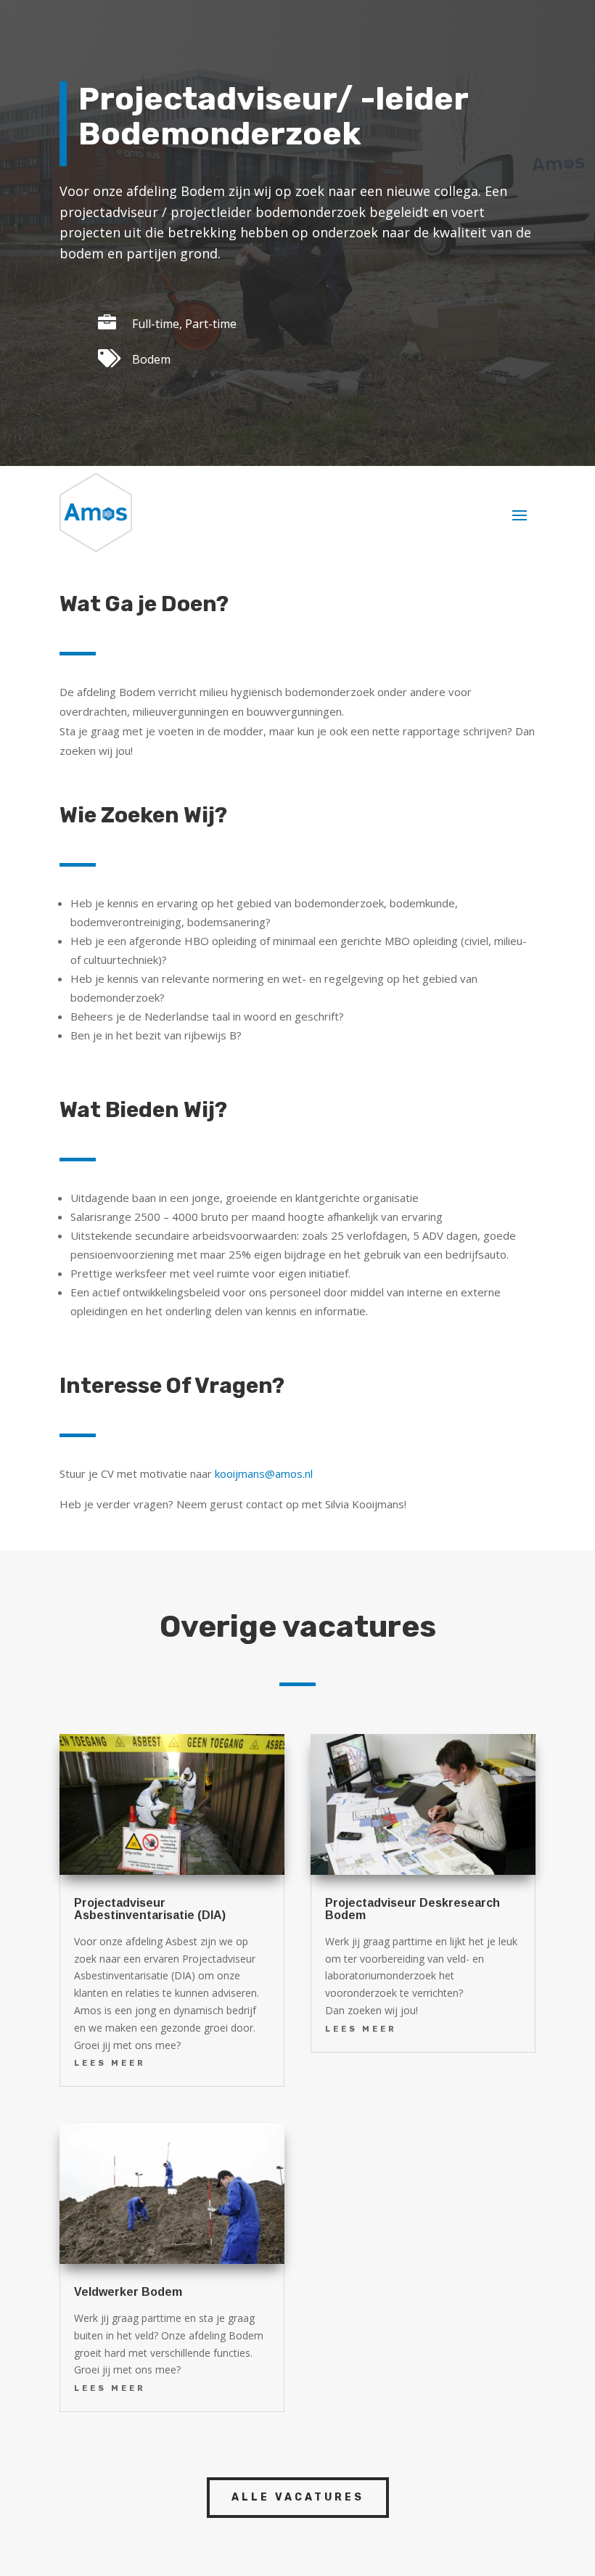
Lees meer (110, 2063)
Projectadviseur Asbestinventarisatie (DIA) (150, 1909)
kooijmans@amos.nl (264, 1473)
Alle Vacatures (298, 2497)
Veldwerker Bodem (128, 2292)
